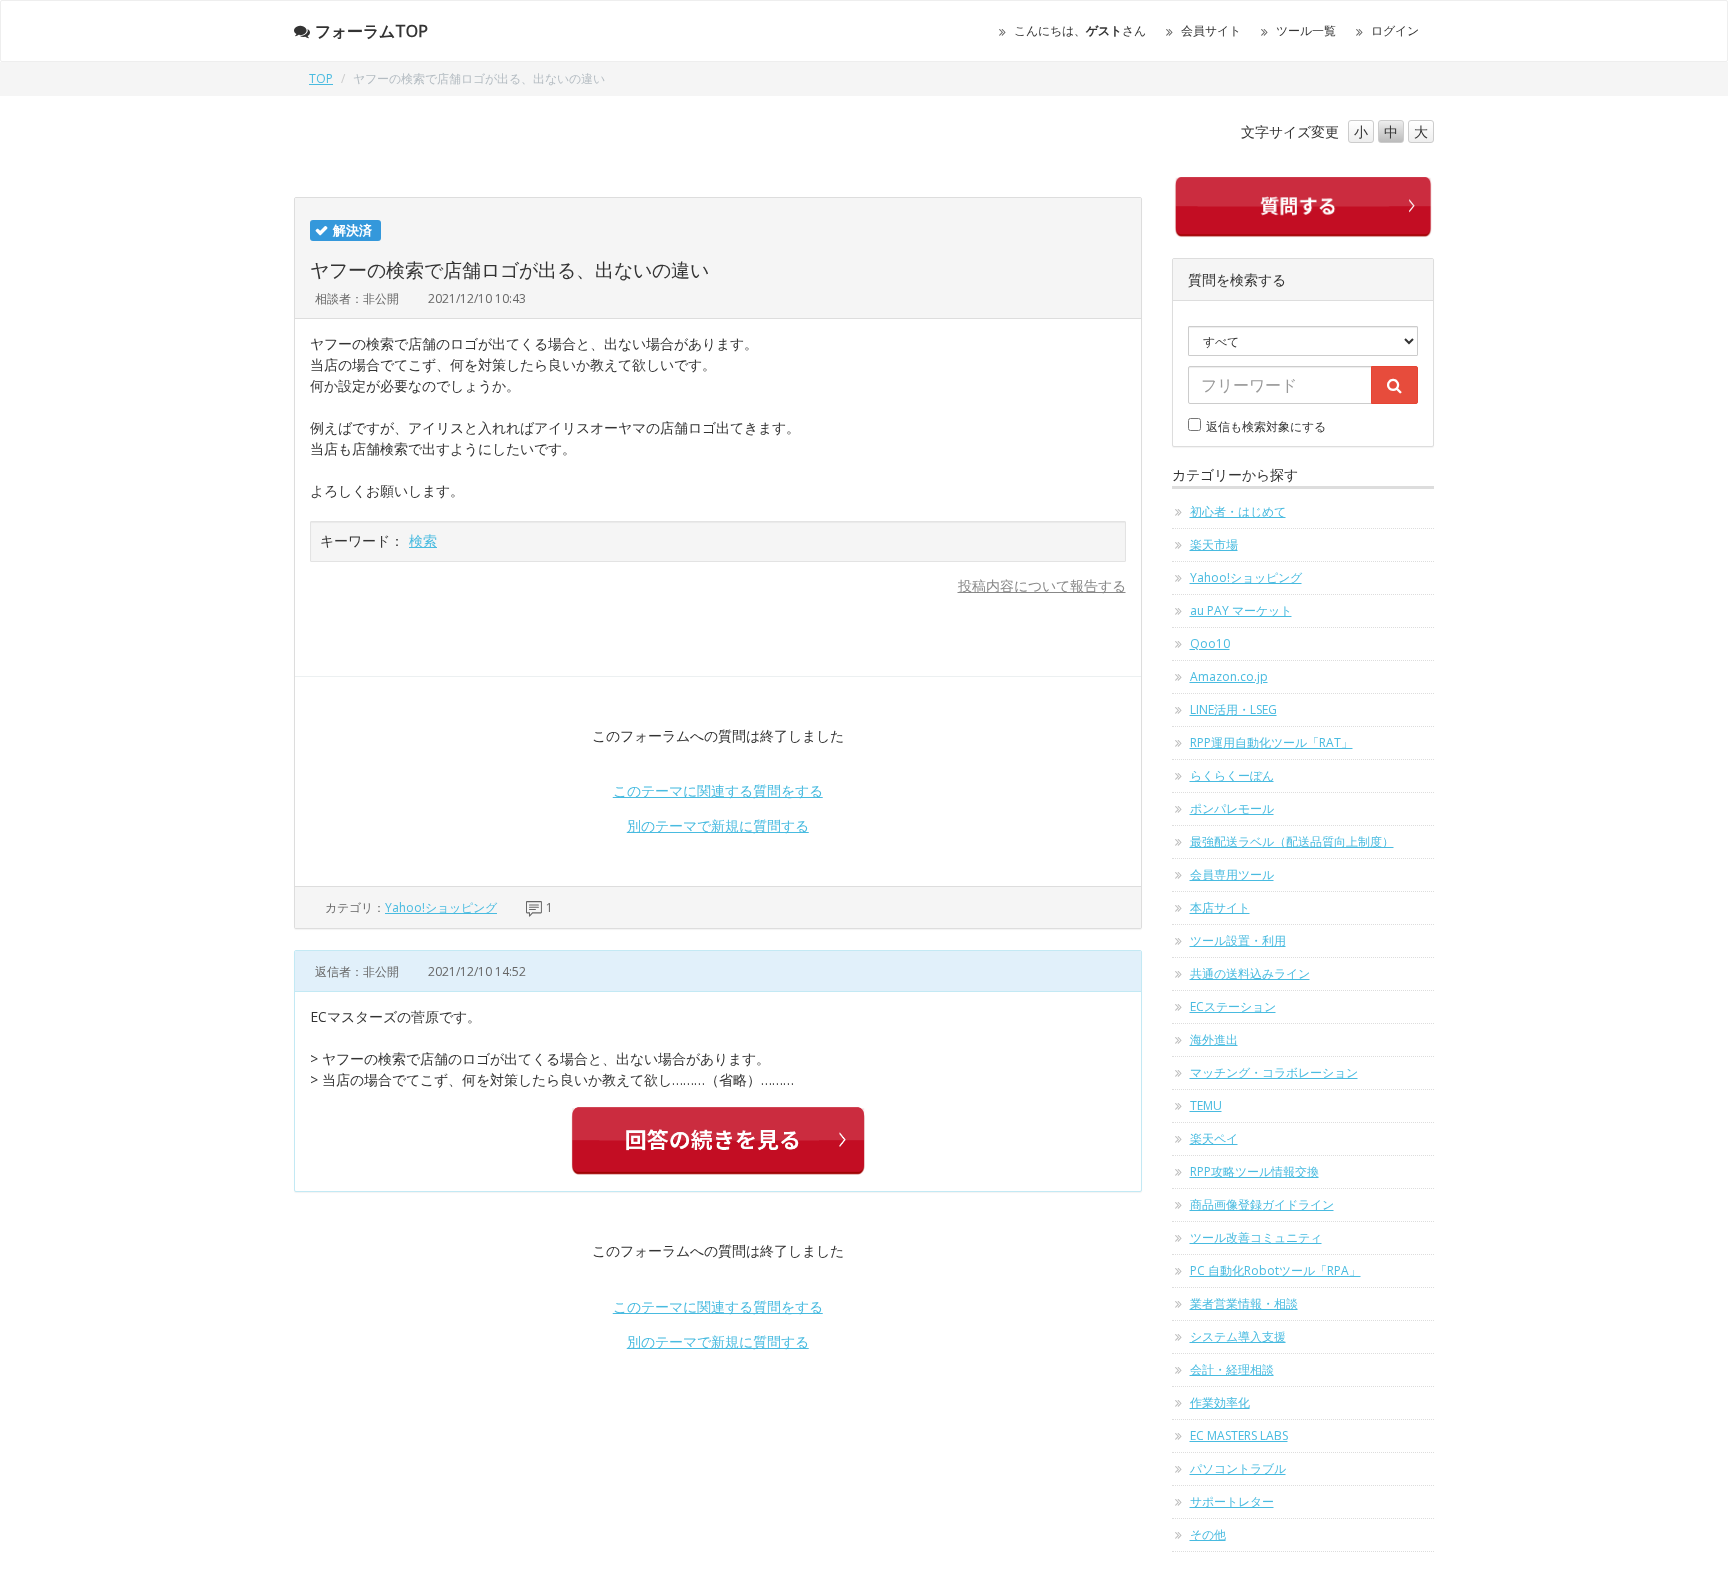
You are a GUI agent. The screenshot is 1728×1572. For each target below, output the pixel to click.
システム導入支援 (1238, 1336)
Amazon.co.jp (1229, 676)
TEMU (1206, 1105)
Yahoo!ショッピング (441, 907)
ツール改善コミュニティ (1256, 1237)
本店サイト (1220, 907)
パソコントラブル (1238, 1468)
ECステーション (1233, 1006)
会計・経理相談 (1232, 1369)
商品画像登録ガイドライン (1262, 1204)
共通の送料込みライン (1250, 973)
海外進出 (1214, 1039)
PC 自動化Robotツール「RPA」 (1275, 1270)
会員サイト (1211, 30)
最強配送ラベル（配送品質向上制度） (1292, 841)
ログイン (1395, 30)
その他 (1208, 1534)
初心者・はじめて (1238, 511)
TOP (321, 78)
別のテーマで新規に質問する (718, 825)
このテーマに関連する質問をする (718, 790)
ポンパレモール (1232, 808)
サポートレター (1232, 1501)
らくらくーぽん (1232, 775)
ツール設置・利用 (1238, 940)
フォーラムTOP (371, 31)
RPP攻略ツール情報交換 (1254, 1171)
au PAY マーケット (1241, 610)
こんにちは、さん (1080, 30)
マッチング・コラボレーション (1274, 1072)
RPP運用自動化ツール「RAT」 (1271, 742)
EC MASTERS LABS (1239, 1435)
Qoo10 (1210, 643)
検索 (423, 540)
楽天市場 (1214, 544)
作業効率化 (1220, 1402)
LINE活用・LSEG (1233, 709)
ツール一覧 (1306, 30)
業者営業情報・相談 (1244, 1303)
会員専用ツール (1232, 874)
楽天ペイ (1214, 1138)
